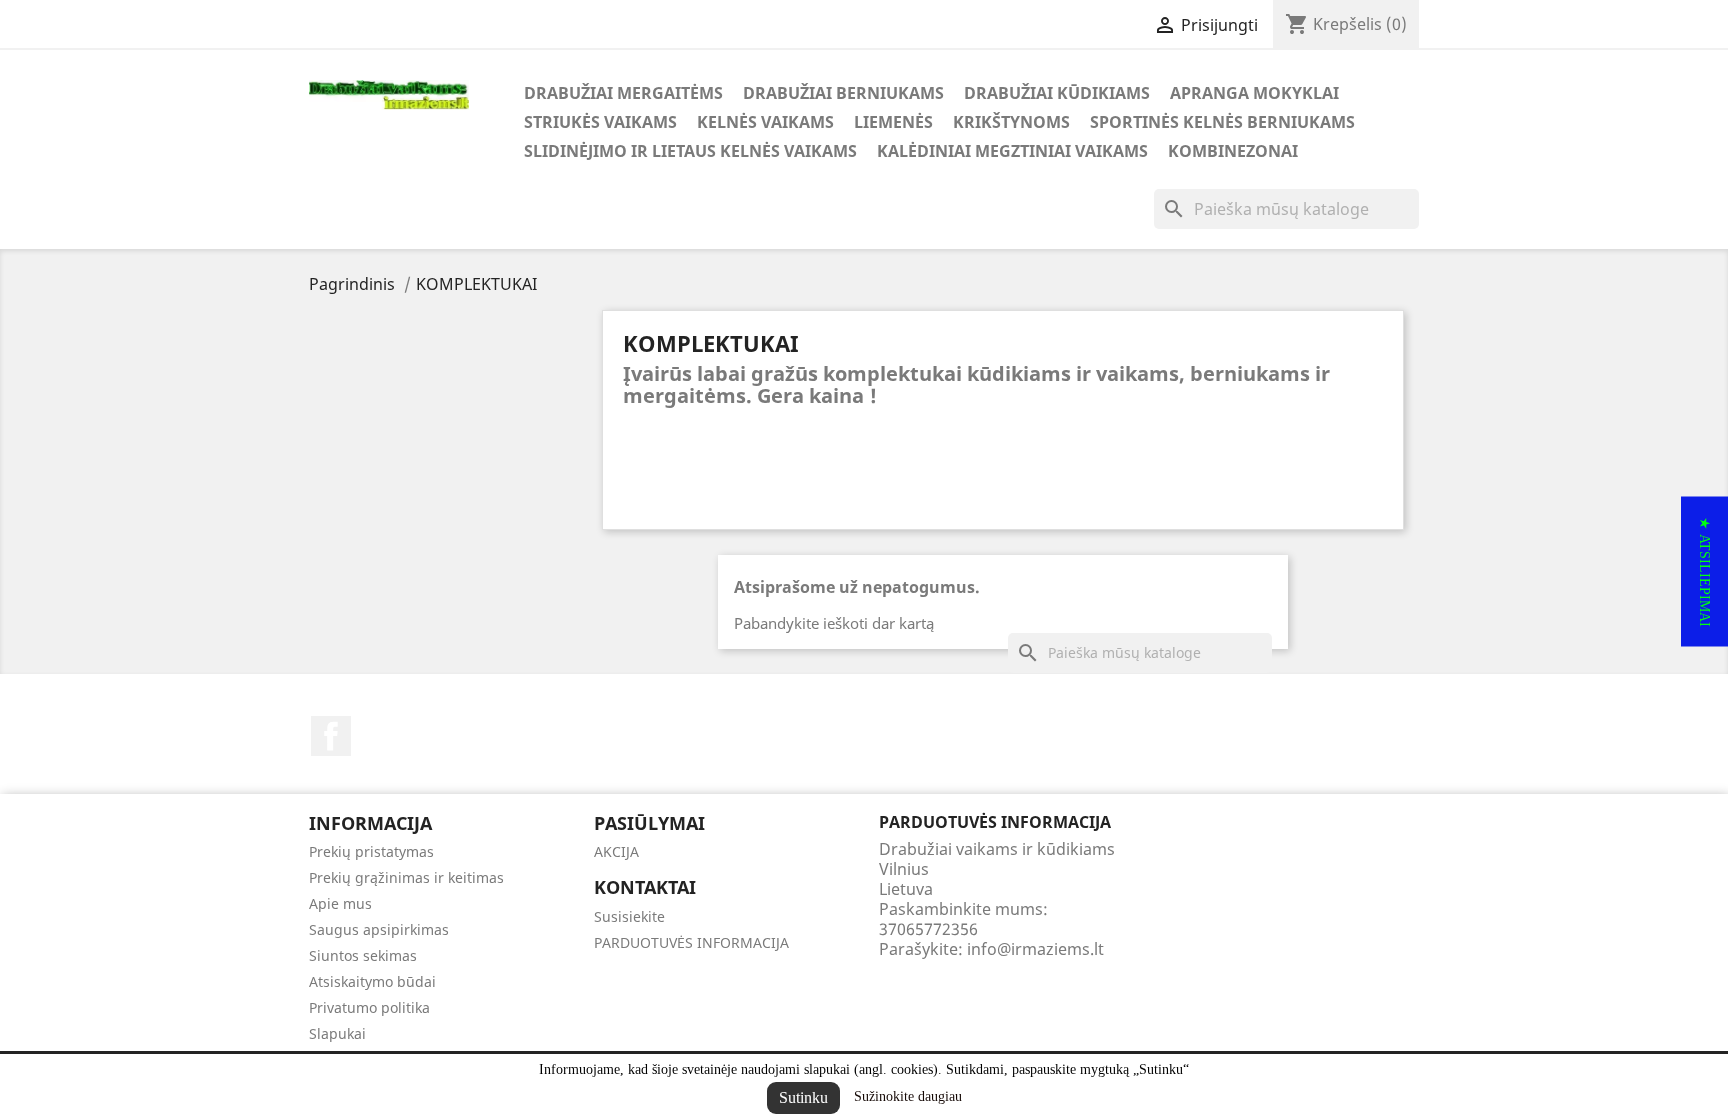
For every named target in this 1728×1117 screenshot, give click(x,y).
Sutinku (803, 1097)
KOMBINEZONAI (1233, 151)
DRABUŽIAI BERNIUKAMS (843, 93)
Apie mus (340, 903)
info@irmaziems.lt (1035, 949)
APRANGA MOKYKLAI (1254, 93)
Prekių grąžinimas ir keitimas (406, 877)
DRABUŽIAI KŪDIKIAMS (1057, 93)
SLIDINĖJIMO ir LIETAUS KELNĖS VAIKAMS (690, 151)
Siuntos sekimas (363, 955)
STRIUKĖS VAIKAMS (600, 122)
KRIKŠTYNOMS (1011, 122)
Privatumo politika (369, 1007)
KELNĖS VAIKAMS (765, 122)
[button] (1704, 571)
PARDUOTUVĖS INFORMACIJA (691, 942)
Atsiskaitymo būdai (372, 981)
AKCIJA (616, 851)
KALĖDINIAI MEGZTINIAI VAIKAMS (1012, 151)
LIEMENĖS (893, 122)
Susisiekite (629, 916)
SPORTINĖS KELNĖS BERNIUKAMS (1222, 122)
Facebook (331, 736)
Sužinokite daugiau (908, 1096)
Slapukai (337, 1033)
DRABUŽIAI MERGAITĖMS (623, 93)
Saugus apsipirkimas (379, 929)
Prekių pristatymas (371, 851)
